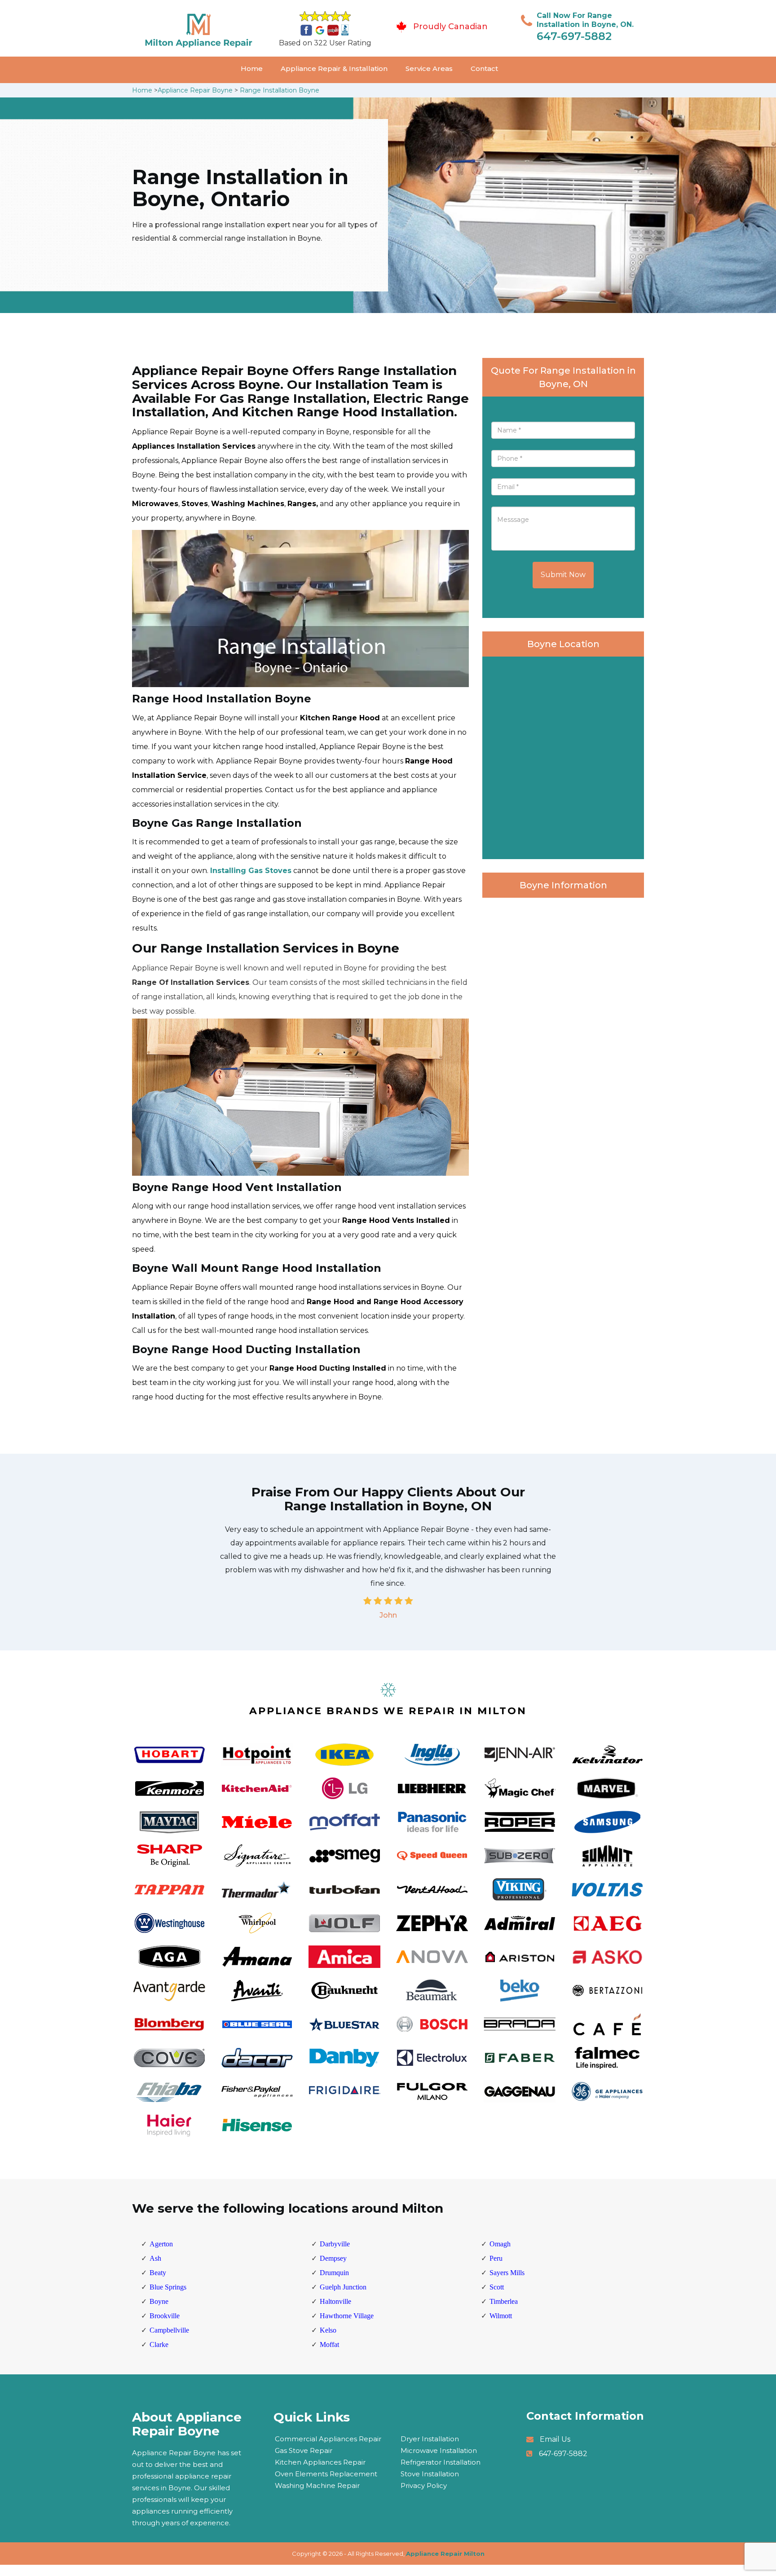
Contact (484, 68)
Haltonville (335, 2301)
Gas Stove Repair (304, 2450)
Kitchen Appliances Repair (320, 2462)
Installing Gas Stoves (251, 871)
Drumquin (334, 2273)
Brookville (165, 2316)
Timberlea (504, 2301)
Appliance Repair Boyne (195, 90)
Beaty (158, 2273)
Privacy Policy (424, 2486)
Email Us (555, 2439)
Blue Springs (168, 2287)
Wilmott (501, 2316)
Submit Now (563, 575)
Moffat (329, 2344)
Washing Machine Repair (317, 2486)
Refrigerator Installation (441, 2462)
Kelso (328, 2330)
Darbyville (335, 2244)
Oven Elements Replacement (326, 2474)
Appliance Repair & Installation (334, 68)
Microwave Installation (439, 2450)
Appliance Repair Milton (445, 2554)
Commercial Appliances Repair (328, 2439)
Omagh (500, 2244)
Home (252, 68)
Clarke (159, 2344)
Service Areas (429, 68)
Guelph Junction (343, 2287)
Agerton (161, 2244)
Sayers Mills (507, 2273)
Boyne (159, 2301)
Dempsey (333, 2258)
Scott (497, 2287)
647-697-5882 (574, 36)
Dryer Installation (430, 2439)
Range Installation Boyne (280, 90)
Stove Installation (430, 2474)
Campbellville (169, 2330)
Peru (496, 2258)
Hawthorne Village (347, 2316)
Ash (155, 2258)
